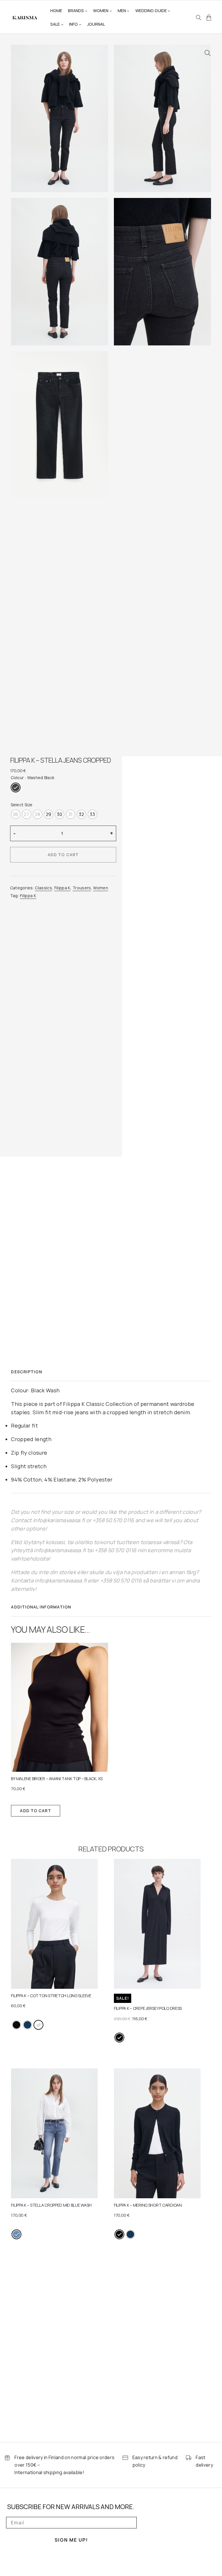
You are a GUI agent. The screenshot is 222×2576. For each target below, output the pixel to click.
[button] (208, 53)
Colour (17, 778)
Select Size (22, 805)
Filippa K (62, 888)
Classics (44, 888)
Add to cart (63, 855)
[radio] (16, 787)
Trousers (82, 888)
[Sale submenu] (62, 24)
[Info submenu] (80, 24)
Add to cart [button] (35, 1811)
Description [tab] (26, 1372)
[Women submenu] (111, 11)
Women (101, 888)
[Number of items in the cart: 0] (209, 18)
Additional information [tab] (41, 1607)
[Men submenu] (128, 11)
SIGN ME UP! (71, 2540)
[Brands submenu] (86, 11)
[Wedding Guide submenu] (169, 11)
